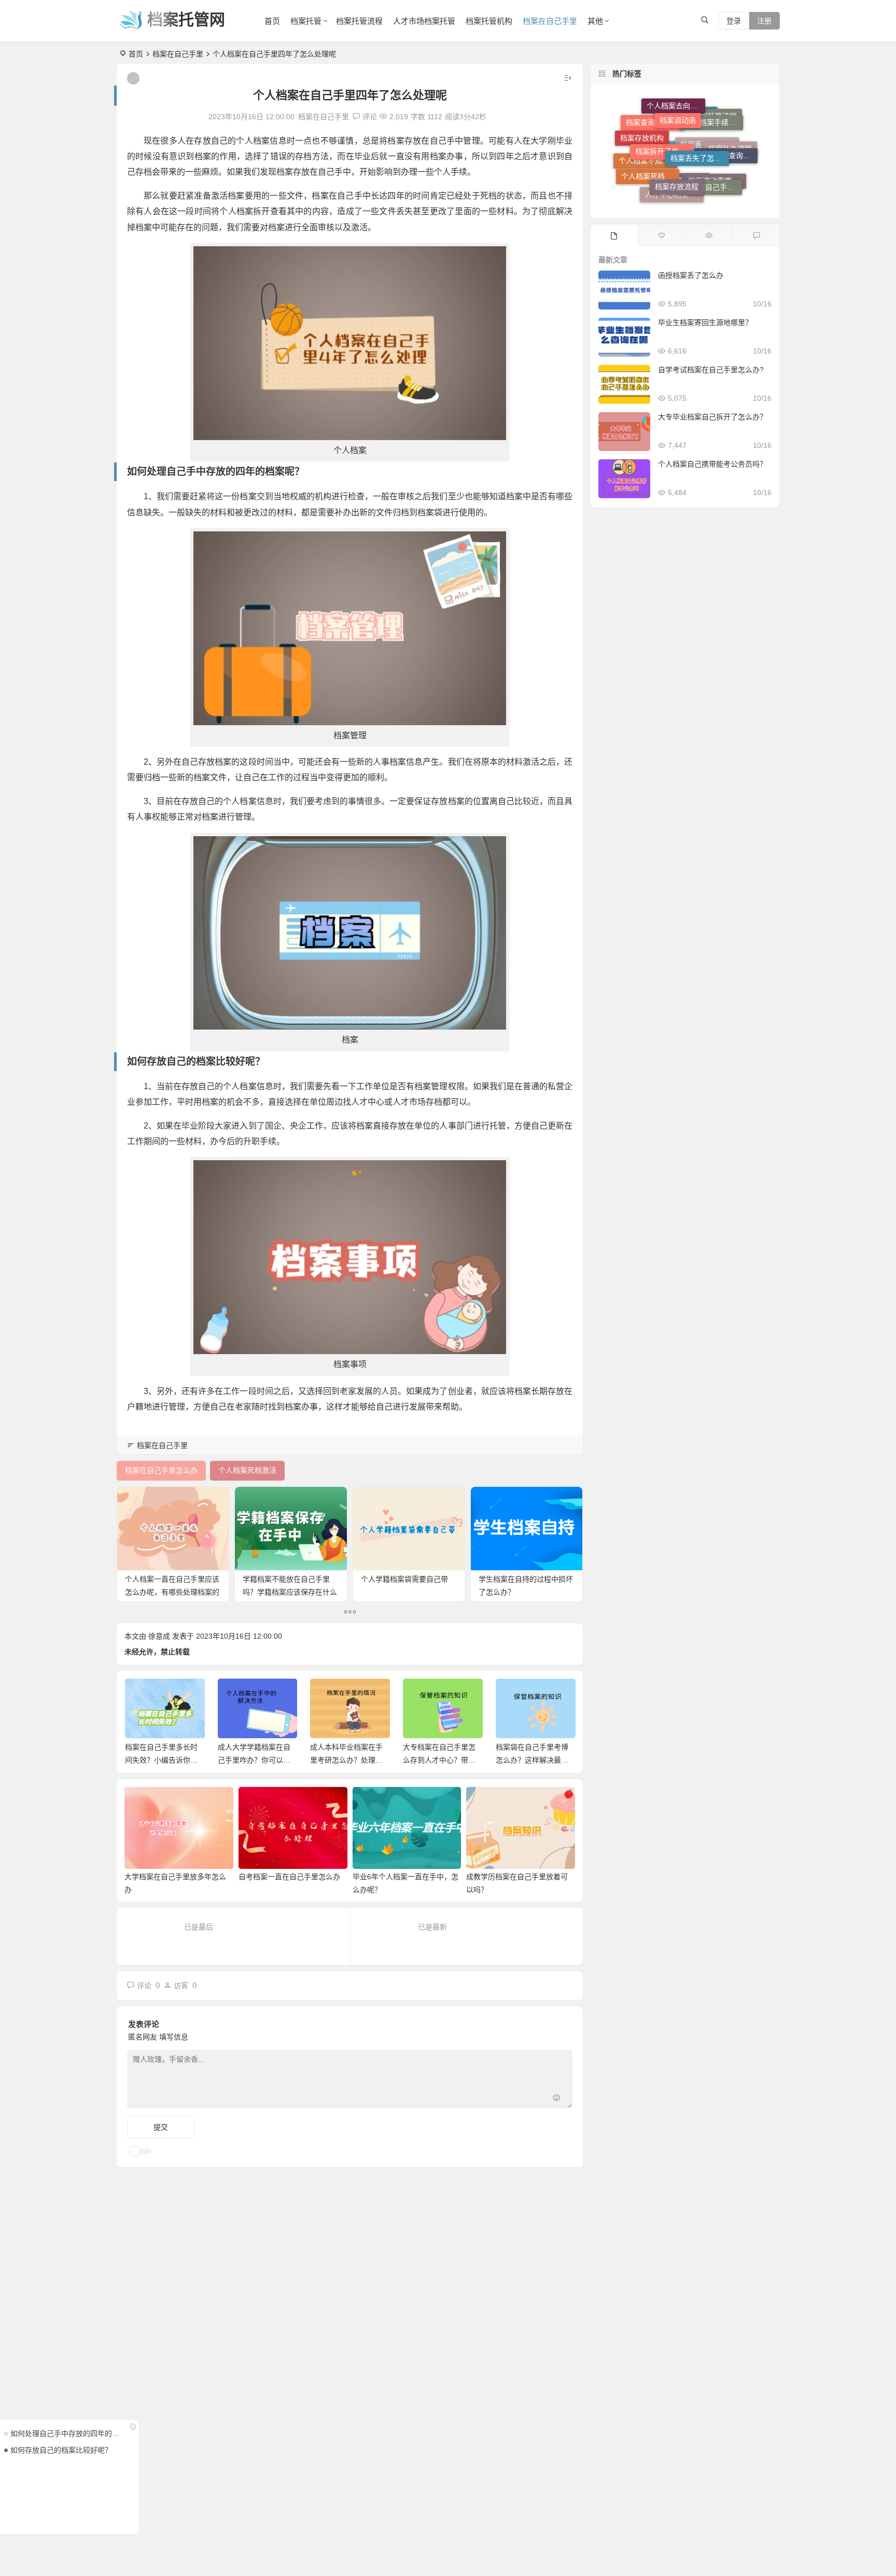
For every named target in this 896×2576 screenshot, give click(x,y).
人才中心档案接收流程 (674, 172)
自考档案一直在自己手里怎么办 (289, 1877)
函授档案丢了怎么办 (691, 275)
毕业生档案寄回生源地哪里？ (705, 322)
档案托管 (306, 21)
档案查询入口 (683, 193)
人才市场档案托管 (424, 21)
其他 (595, 21)
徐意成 (159, 1636)
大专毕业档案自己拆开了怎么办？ (712, 417)
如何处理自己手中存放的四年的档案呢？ (67, 2433)
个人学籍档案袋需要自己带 (404, 1579)
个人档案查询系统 (729, 131)
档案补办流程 (730, 163)
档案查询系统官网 (655, 160)
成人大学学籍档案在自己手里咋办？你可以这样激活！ (161, 1760)
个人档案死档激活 (650, 148)
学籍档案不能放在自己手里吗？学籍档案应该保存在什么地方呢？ (290, 1592)
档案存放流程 (677, 134)
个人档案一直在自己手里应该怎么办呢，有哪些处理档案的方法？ (172, 1592)
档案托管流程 (359, 21)
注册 (764, 21)
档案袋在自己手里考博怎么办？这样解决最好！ (439, 1760)
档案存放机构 (642, 134)
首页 (272, 21)
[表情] (556, 2099)
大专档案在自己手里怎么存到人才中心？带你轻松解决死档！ (346, 1760)
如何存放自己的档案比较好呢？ (61, 2450)
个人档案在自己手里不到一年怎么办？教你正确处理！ (532, 1760)
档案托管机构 (489, 21)
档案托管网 (186, 19)
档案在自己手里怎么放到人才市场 (712, 147)
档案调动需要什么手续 (717, 179)
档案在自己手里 (550, 21)
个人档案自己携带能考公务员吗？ (712, 464)
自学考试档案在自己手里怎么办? (711, 370)
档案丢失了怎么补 (699, 110)
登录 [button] (734, 21)
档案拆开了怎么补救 (664, 112)
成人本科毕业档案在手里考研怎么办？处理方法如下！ (254, 1760)
